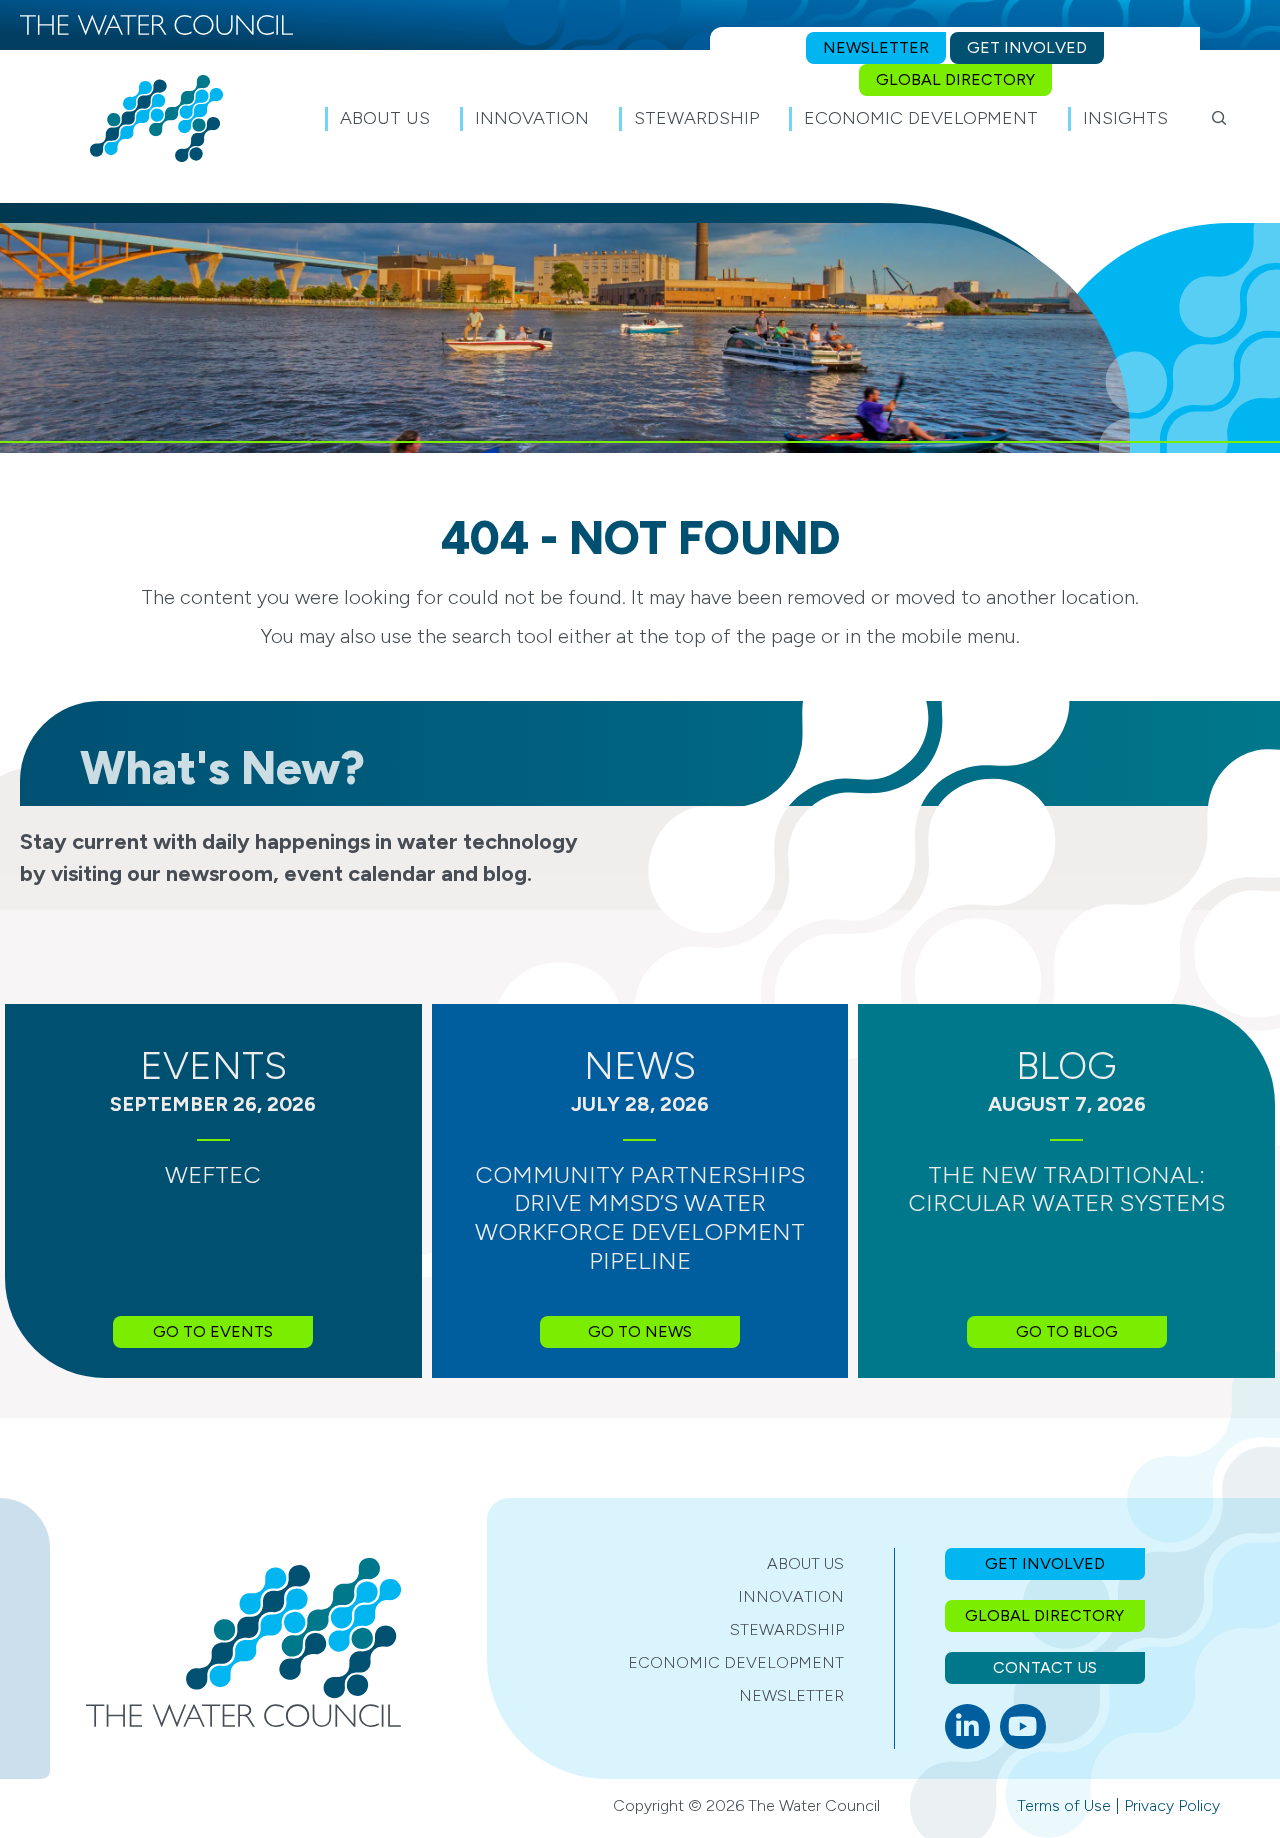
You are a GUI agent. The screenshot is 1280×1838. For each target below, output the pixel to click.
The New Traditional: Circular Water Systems (1066, 1189)
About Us (805, 1563)
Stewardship (787, 1629)
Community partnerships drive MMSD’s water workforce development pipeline (640, 1217)
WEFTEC (213, 1174)
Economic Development (736, 1662)
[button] (1219, 118)
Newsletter (791, 1695)
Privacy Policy (1172, 1805)
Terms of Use (1064, 1805)
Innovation (791, 1596)
